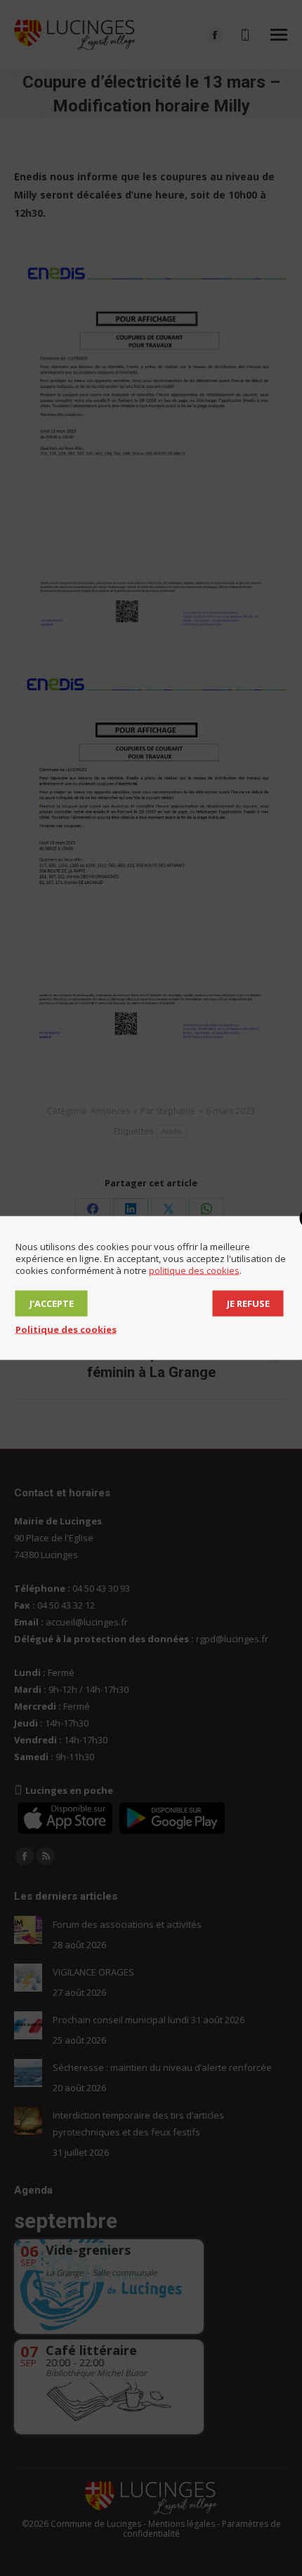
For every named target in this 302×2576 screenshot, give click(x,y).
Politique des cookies (66, 1329)
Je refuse (248, 1303)
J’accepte (52, 1303)
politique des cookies (194, 1270)
